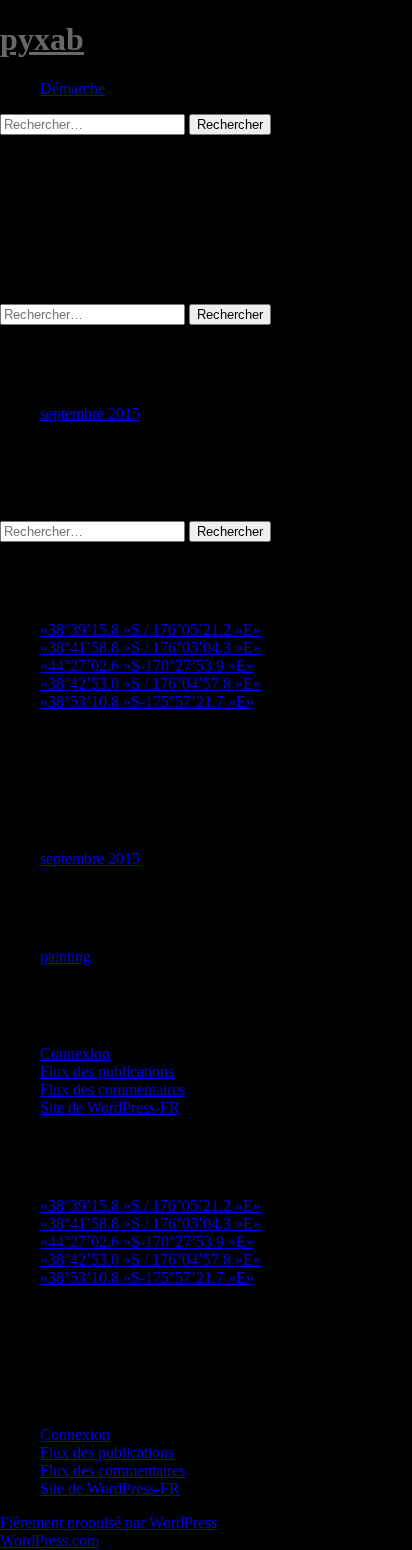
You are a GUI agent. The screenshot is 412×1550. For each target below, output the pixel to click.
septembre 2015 (90, 413)
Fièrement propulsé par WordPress (108, 1522)
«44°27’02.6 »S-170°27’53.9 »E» (147, 665)
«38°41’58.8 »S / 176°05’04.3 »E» (150, 647)
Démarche (72, 88)
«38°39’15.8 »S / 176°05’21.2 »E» (150, 629)
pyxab (42, 39)
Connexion (75, 1053)
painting (65, 956)
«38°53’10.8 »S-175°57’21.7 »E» (147, 701)
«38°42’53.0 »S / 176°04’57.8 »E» (150, 683)
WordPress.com (49, 1540)
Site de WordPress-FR (110, 1107)
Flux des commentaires (112, 1089)
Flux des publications (107, 1071)
